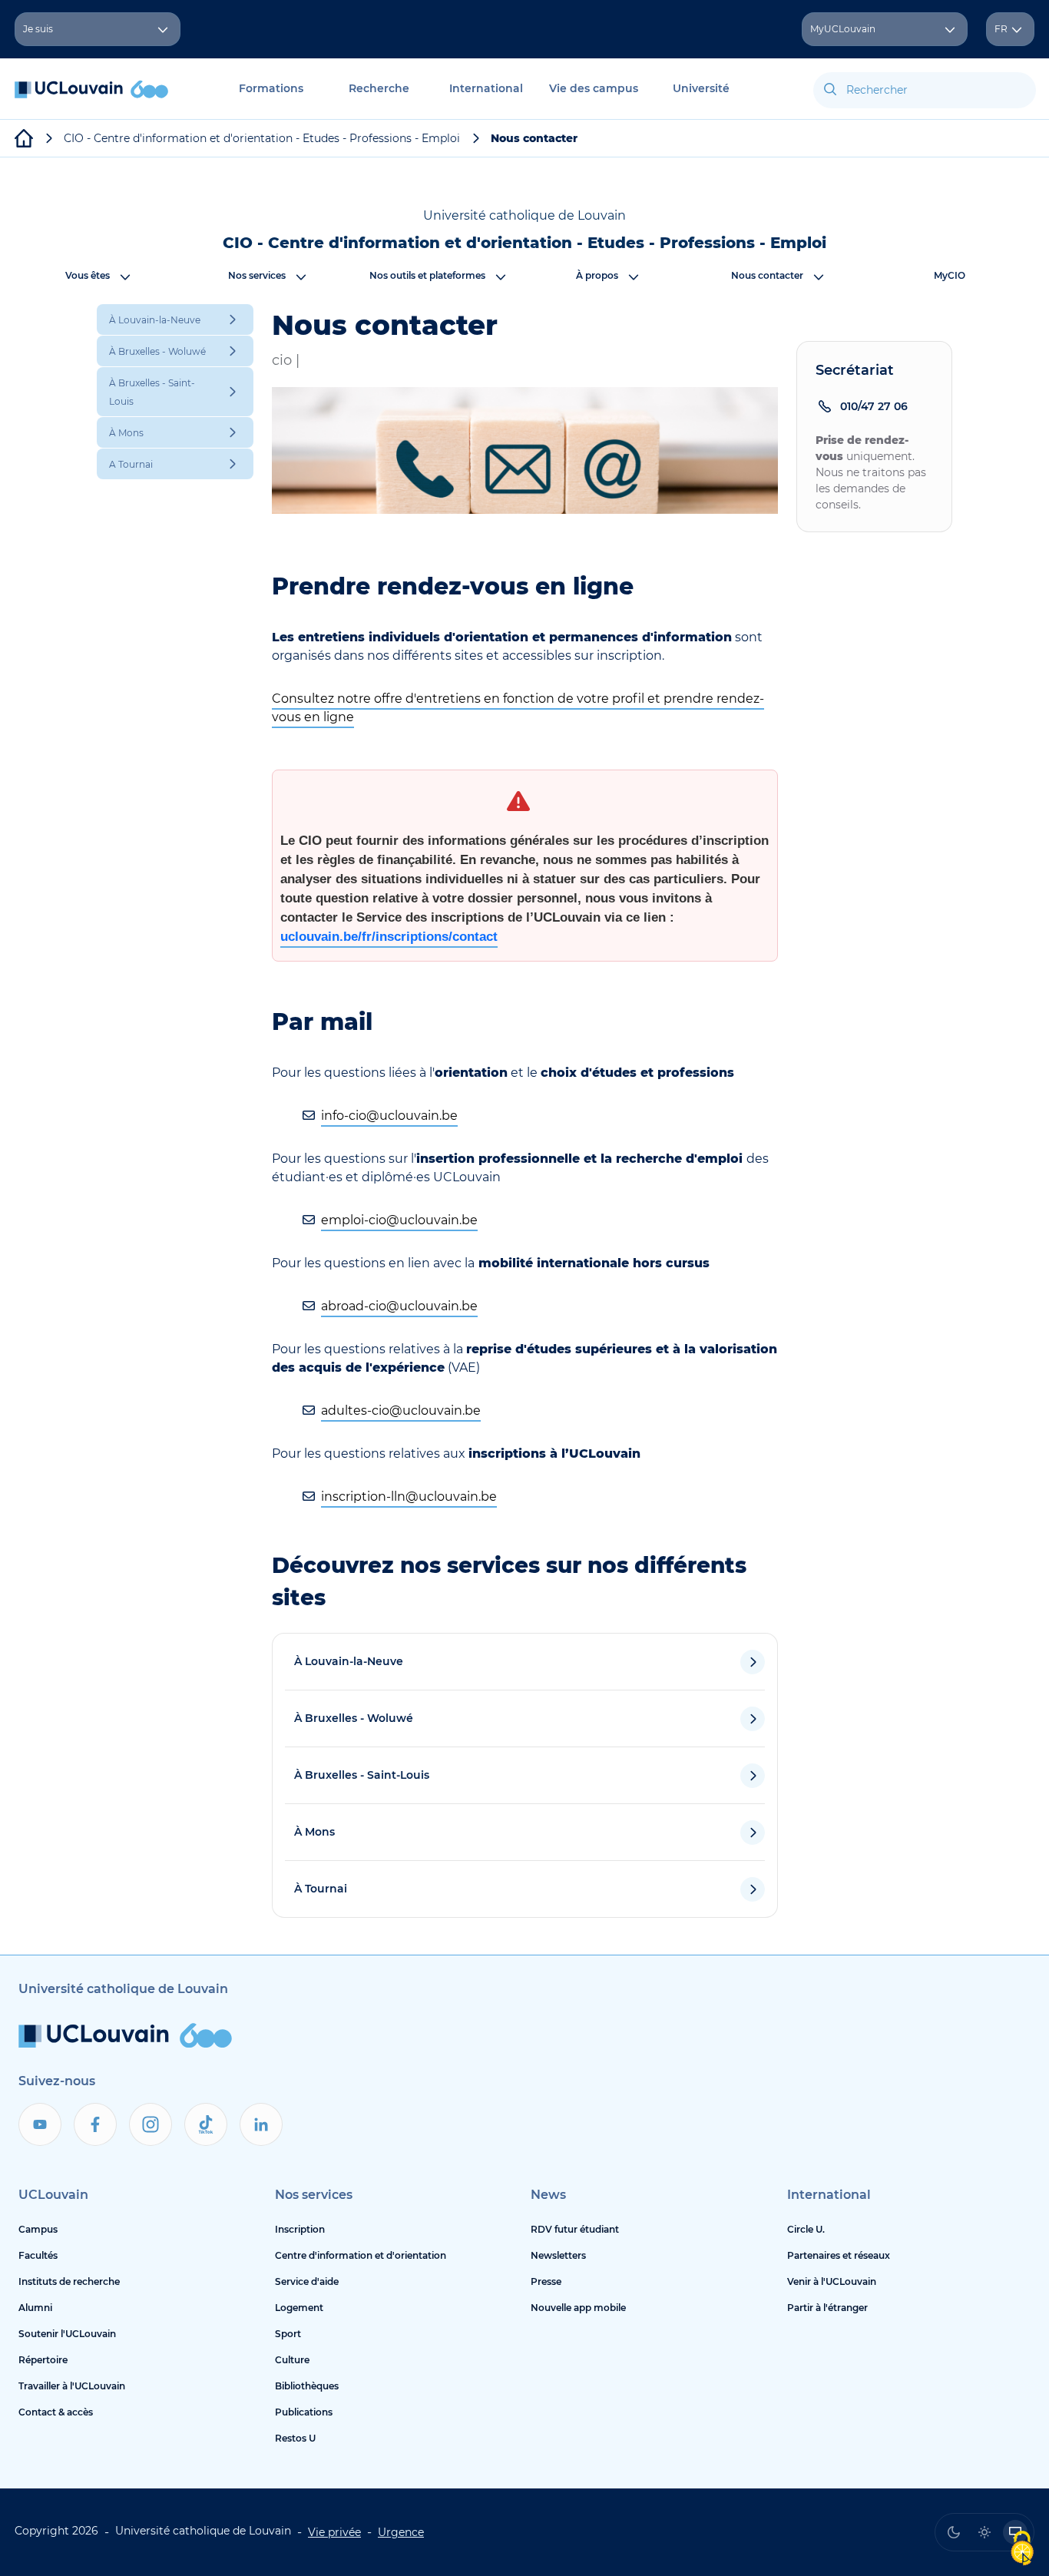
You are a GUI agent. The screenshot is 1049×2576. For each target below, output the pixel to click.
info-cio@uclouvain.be (389, 1116)
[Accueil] (91, 97)
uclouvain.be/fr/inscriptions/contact (389, 937)
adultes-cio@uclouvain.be (401, 1411)
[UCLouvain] (24, 138)
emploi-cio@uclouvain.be (399, 1220)
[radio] (954, 2532)
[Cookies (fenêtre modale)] (1022, 2550)
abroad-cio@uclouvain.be (399, 1306)
